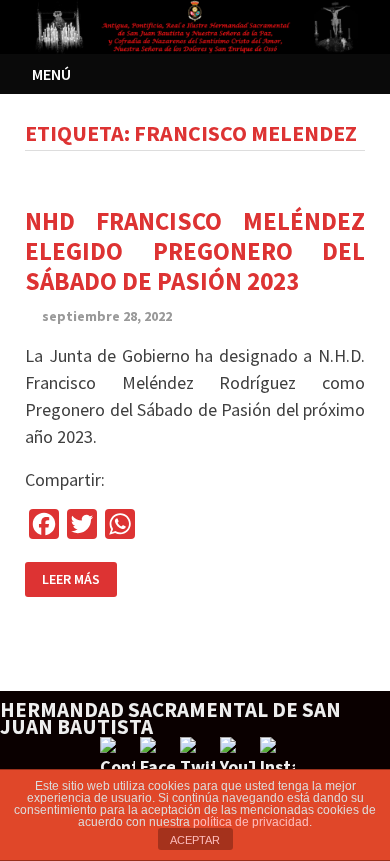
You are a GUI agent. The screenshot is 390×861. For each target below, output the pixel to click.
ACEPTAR (195, 840)
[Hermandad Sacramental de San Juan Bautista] (195, 24)
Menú (51, 74)
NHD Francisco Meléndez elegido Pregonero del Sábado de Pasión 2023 (195, 251)
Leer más (71, 579)
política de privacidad (251, 822)
